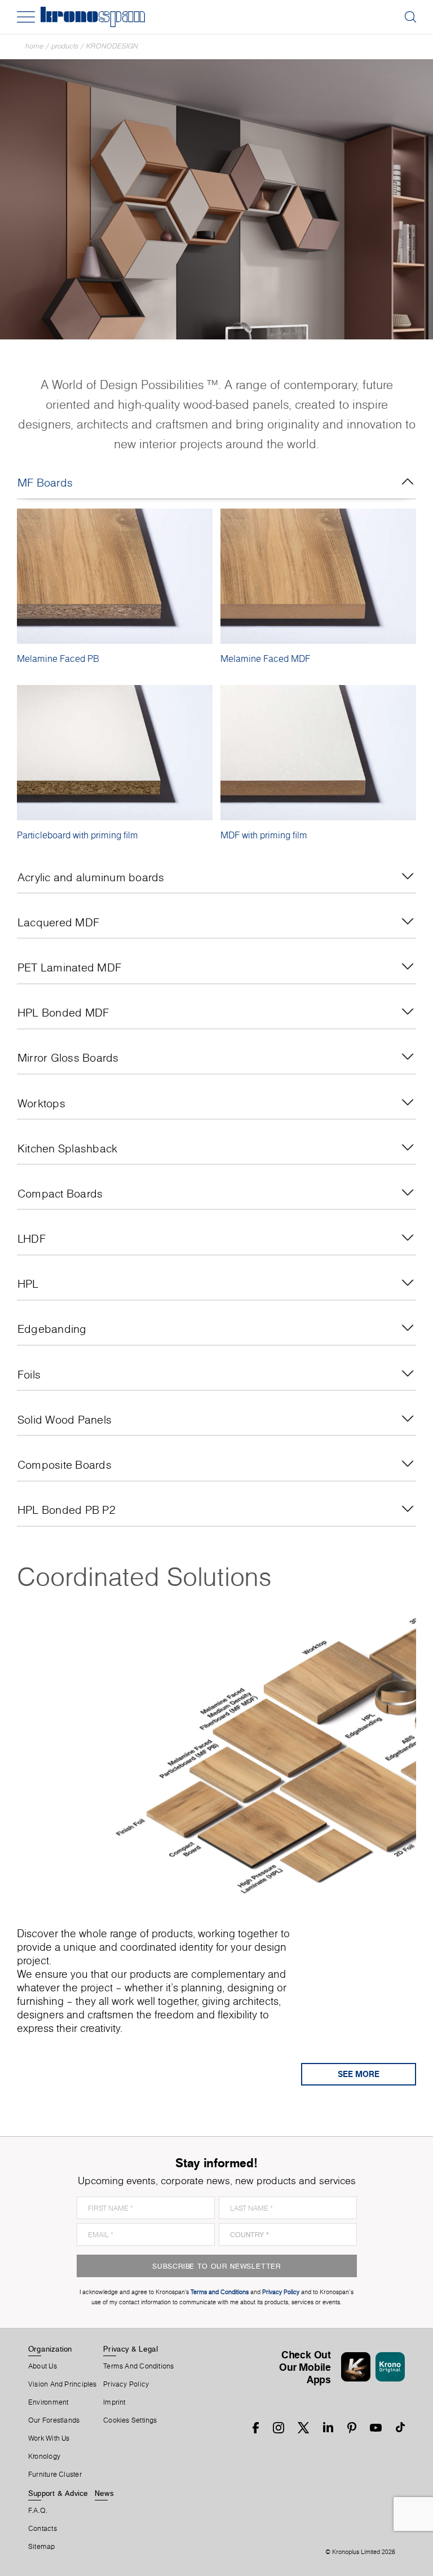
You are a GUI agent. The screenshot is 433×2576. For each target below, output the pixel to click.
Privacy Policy (126, 2384)
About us (43, 2366)
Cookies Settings (130, 2420)
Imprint (114, 2402)
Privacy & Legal (131, 2349)
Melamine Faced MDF (265, 659)
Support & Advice (58, 2493)
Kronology (44, 2456)
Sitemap (42, 2547)
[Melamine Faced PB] (115, 576)
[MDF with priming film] (318, 753)
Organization (50, 2349)
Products (65, 46)
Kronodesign (112, 46)
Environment (48, 2402)
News (104, 2493)
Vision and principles (63, 2384)
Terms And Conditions (138, 2366)
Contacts (43, 2529)
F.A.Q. (38, 2511)
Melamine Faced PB (58, 659)
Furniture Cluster (55, 2475)
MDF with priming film (264, 835)
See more (359, 2074)
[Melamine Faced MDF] (318, 576)
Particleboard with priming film (78, 835)
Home (34, 46)
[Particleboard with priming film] (115, 753)
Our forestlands (54, 2420)
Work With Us (49, 2438)
